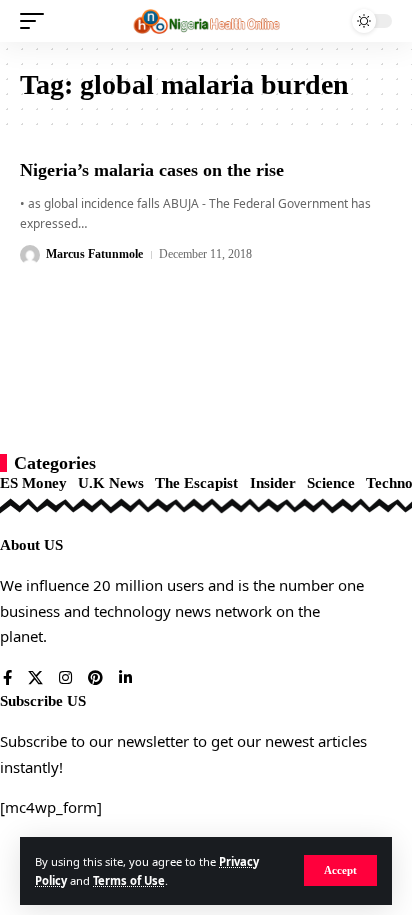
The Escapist (196, 483)
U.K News (111, 483)
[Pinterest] (95, 679)
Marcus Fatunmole (94, 254)
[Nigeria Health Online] (206, 21)
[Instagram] (65, 679)
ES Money (33, 483)
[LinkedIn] (125, 679)
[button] (340, 870)
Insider (273, 483)
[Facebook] (7, 679)
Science (331, 483)
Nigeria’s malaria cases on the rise (152, 170)
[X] (35, 679)
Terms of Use (129, 880)
